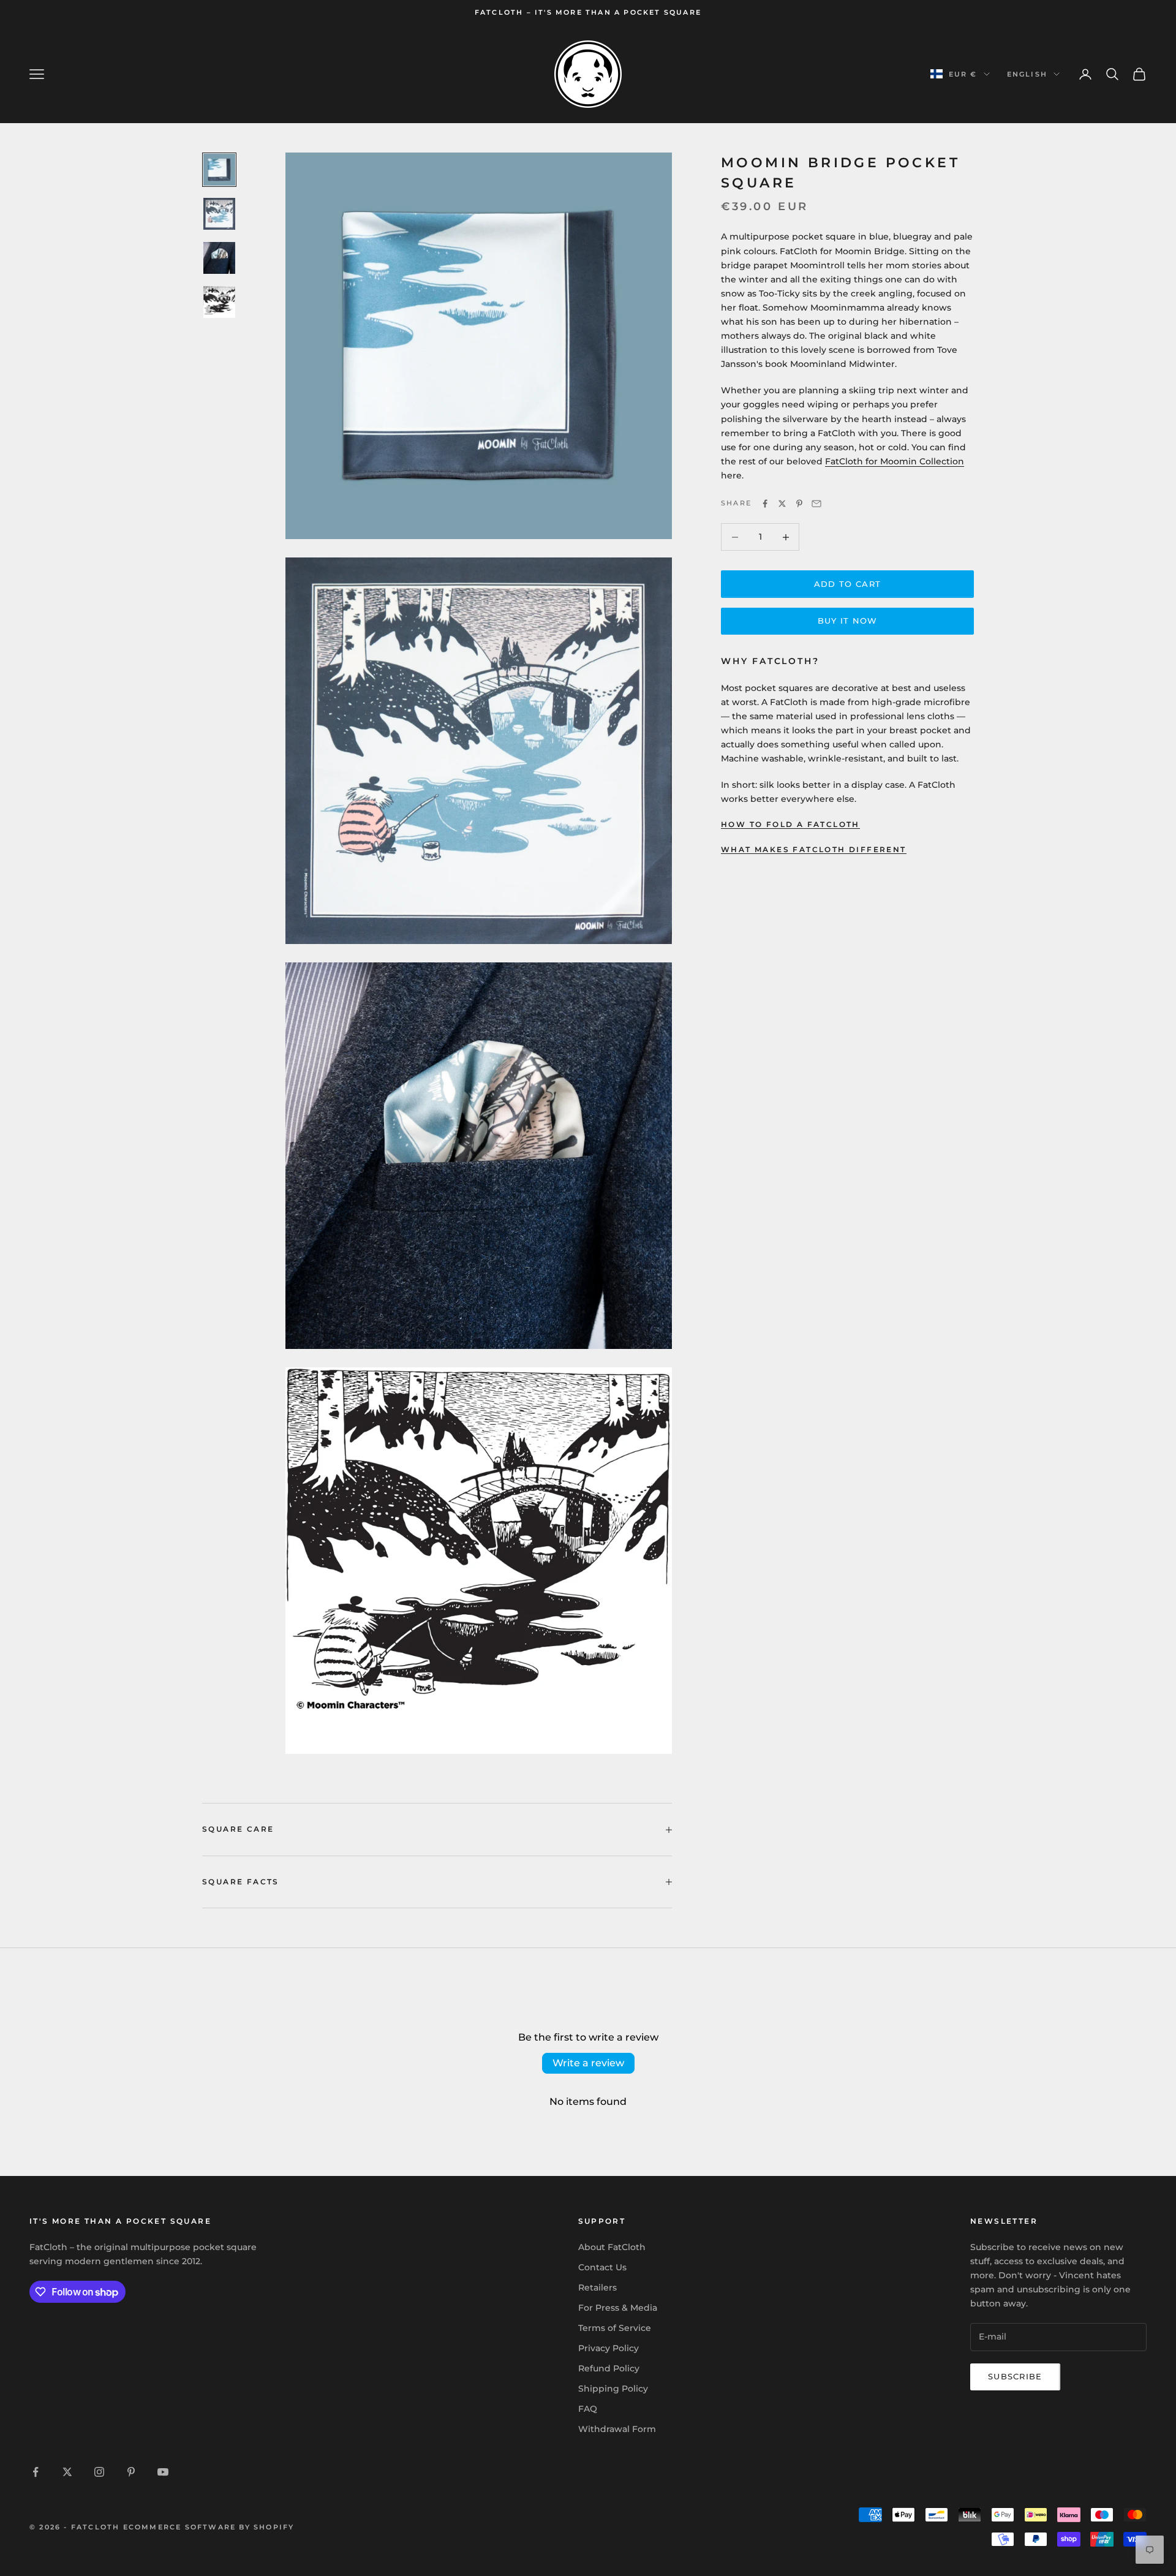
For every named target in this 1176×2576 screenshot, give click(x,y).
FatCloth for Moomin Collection (895, 462)
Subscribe (1015, 2376)
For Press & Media (618, 2308)
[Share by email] (816, 504)
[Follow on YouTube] (163, 2472)
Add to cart (847, 584)
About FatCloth (612, 2247)
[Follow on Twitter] (67, 2472)
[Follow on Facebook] (36, 2472)
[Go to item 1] (219, 170)
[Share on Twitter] (782, 504)
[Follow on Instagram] (99, 2472)
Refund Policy (609, 2368)
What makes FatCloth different (814, 849)
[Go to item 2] (219, 214)
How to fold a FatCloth (790, 825)
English (1027, 74)
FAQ (588, 2409)
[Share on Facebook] (765, 504)
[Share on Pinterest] (799, 504)
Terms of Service (615, 2328)
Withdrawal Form (617, 2429)
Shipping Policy (613, 2389)
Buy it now (848, 621)
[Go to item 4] (219, 302)
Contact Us (602, 2267)
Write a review (588, 2063)
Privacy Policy (609, 2348)
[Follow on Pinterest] (131, 2472)
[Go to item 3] (219, 258)
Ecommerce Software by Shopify (209, 2527)
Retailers (597, 2287)
